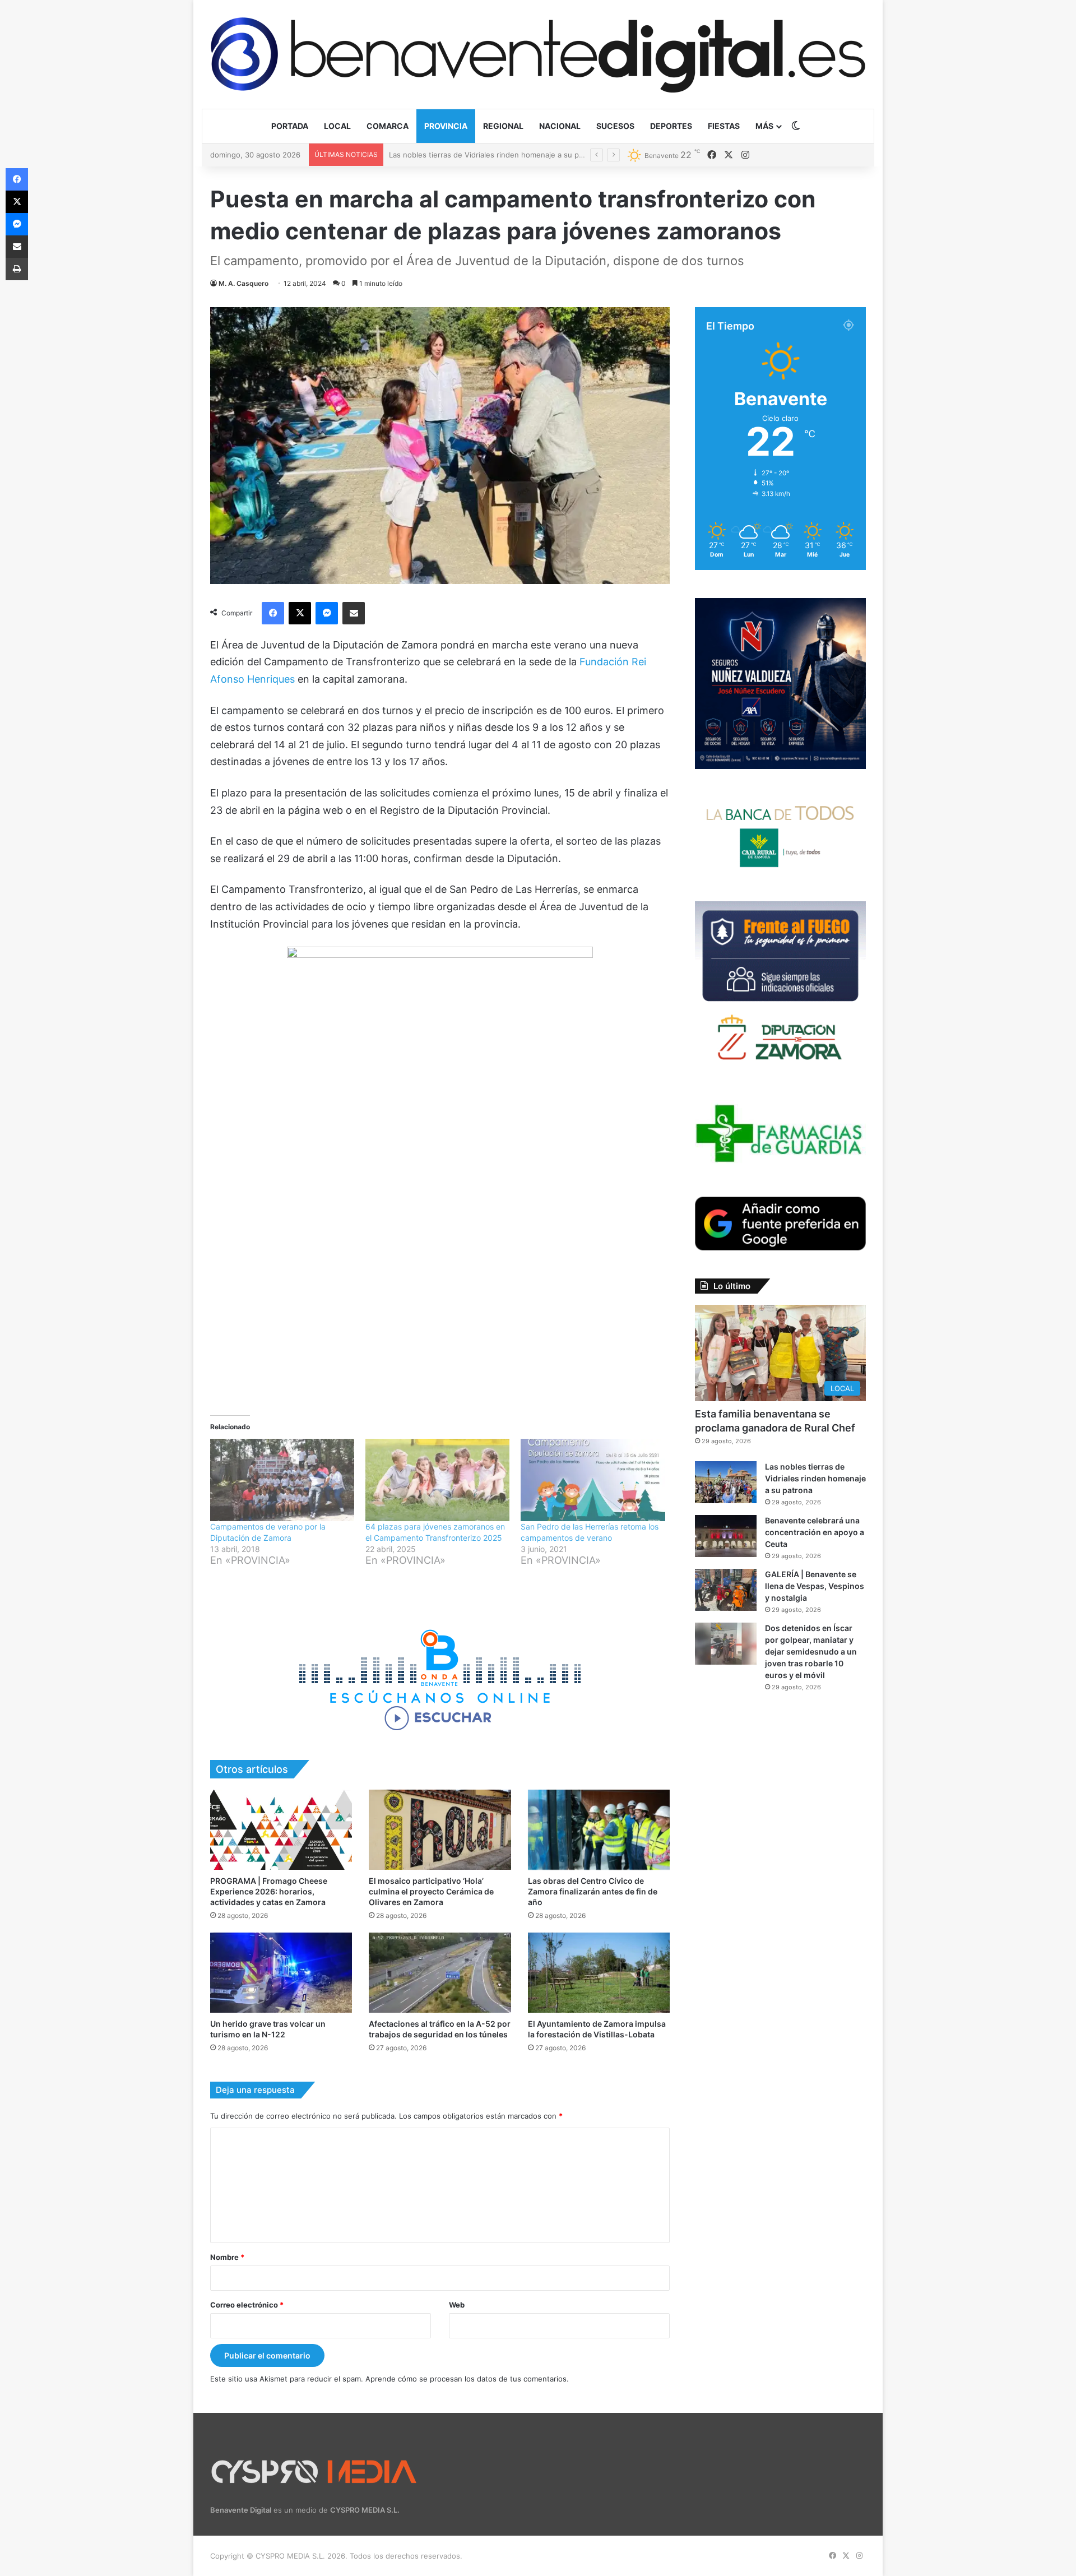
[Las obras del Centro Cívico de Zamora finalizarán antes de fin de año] (599, 1830)
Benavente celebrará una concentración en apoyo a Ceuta (491, 155)
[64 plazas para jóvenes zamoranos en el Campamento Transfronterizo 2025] (437, 1480)
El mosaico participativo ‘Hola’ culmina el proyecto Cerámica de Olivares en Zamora (431, 1891)
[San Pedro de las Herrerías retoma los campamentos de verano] (593, 1480)
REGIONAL (503, 126)
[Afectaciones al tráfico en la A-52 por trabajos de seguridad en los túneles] (440, 1973)
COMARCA (388, 126)
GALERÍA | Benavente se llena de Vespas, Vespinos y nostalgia (815, 1586)
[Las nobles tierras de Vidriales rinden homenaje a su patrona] (726, 1482)
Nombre (227, 2257)
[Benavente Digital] (538, 54)
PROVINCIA (446, 126)
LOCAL (337, 126)
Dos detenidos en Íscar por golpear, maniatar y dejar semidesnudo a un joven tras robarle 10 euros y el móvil (811, 1651)
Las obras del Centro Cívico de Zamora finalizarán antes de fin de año (593, 1891)
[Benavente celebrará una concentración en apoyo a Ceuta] (726, 1536)
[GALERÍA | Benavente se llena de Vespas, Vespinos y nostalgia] (726, 1590)
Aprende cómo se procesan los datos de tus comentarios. (467, 2379)
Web (457, 2305)
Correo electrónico (247, 2305)
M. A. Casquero (244, 283)
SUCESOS (615, 126)
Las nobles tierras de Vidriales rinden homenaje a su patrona (815, 1478)
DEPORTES (671, 126)
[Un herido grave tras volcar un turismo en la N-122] (281, 1973)
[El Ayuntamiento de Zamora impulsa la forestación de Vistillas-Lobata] (599, 1973)
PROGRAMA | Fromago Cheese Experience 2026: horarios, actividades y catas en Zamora (269, 1891)
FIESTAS (724, 126)
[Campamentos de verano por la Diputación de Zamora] (282, 1480)
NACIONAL (560, 126)
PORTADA (290, 126)
